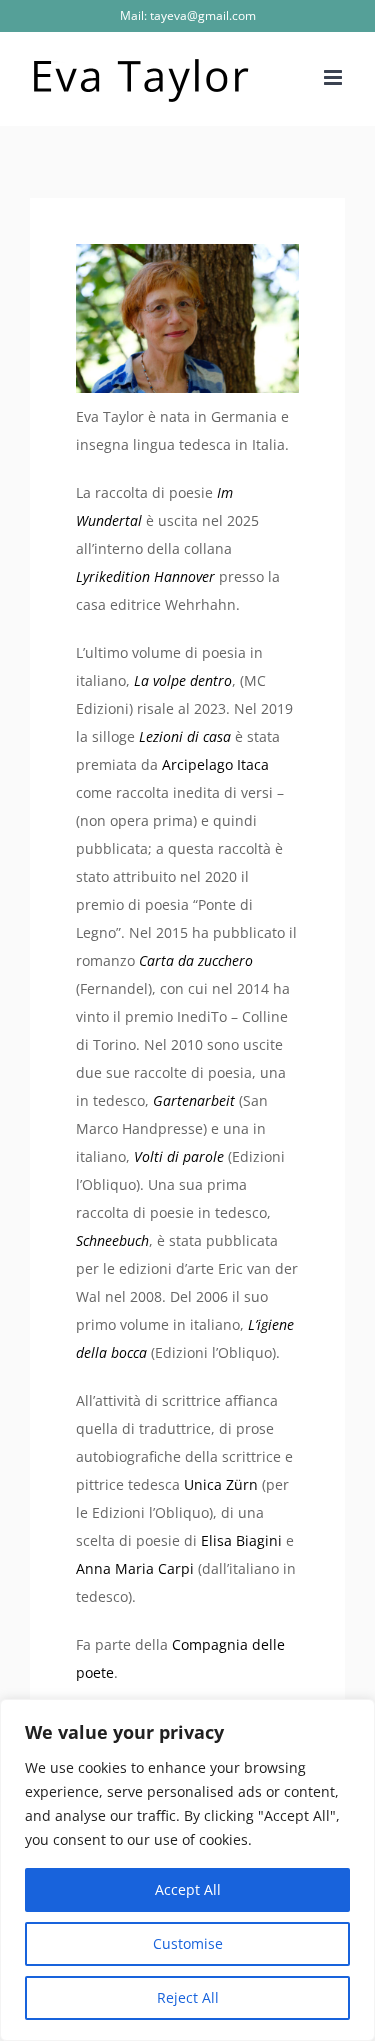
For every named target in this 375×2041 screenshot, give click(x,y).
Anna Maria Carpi (135, 1568)
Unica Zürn (221, 1484)
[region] (187, 1870)
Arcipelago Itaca (215, 764)
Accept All (188, 1889)
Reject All (188, 1997)
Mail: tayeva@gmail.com (188, 15)
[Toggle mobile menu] (334, 77)
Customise (188, 1943)
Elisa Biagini (243, 1540)
